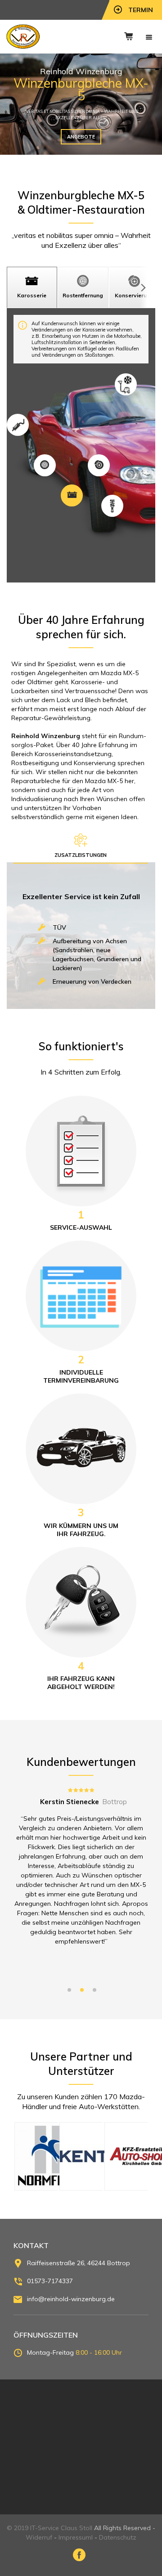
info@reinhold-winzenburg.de (71, 2299)
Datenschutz (118, 2537)
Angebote (81, 137)
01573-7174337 (50, 2281)
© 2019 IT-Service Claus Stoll (49, 2528)
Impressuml (76, 2537)
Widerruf (39, 2537)
